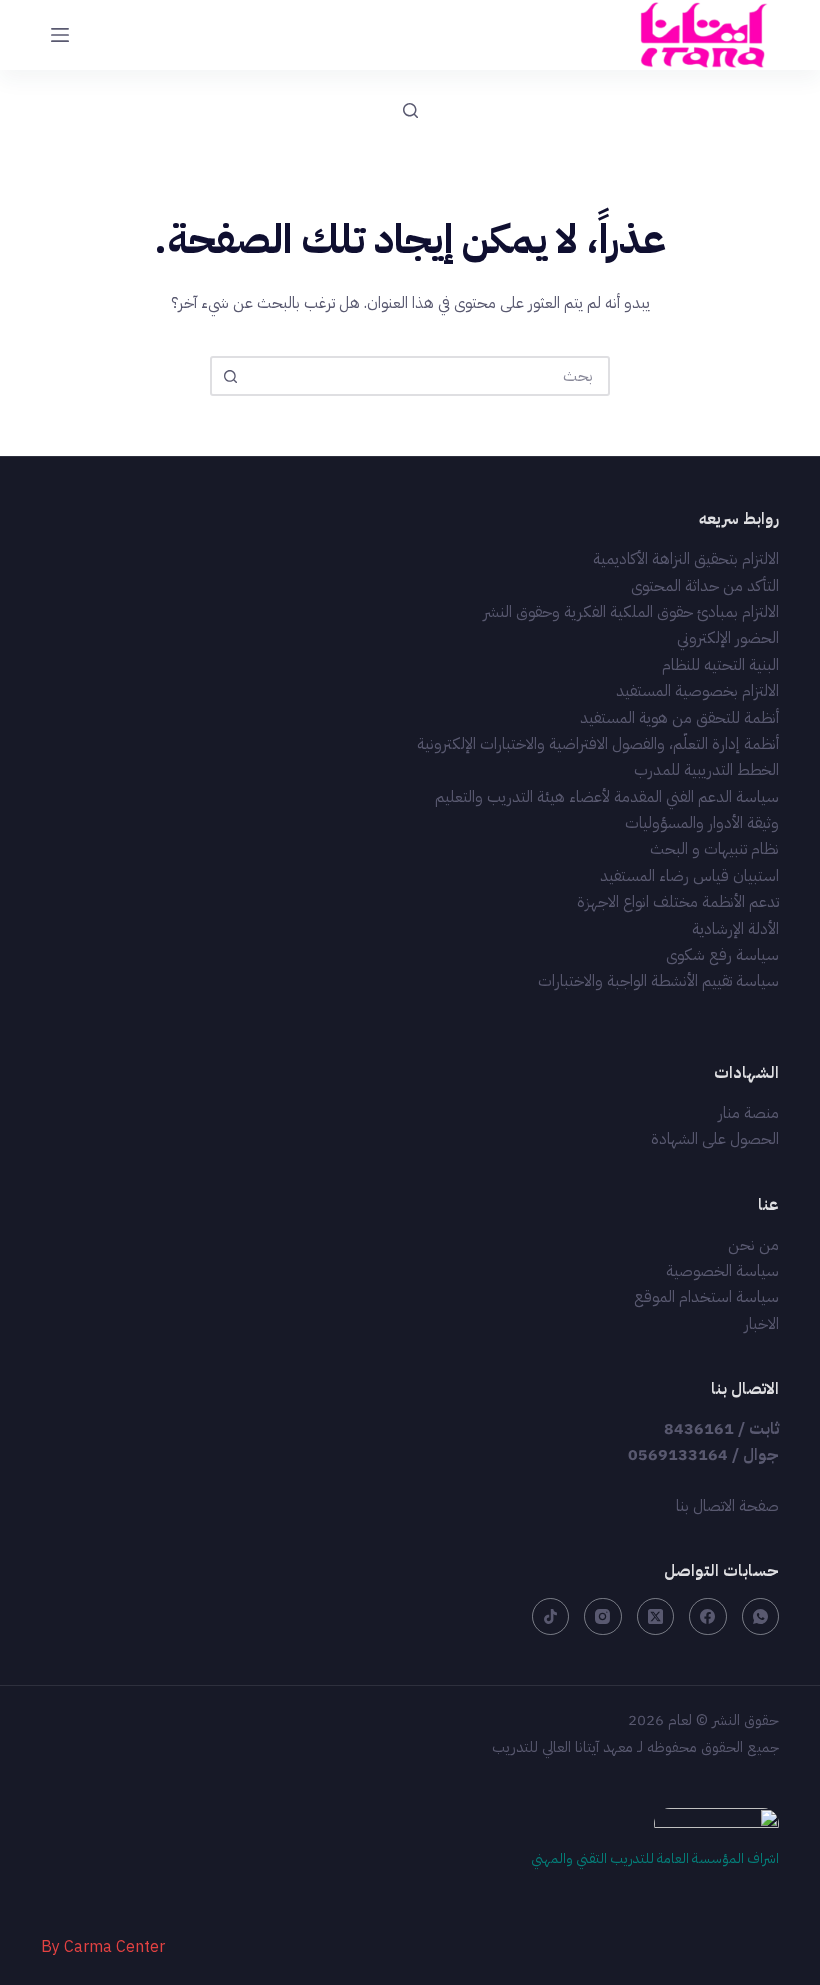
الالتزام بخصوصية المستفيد (697, 691)
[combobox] (428, 376)
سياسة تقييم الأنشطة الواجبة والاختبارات (658, 981)
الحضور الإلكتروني (728, 638)
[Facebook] (708, 1617)
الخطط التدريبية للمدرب (706, 770)
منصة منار (748, 1113)
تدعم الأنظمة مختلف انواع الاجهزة (678, 902)
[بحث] (410, 110)
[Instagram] (603, 1617)
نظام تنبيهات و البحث (714, 849)
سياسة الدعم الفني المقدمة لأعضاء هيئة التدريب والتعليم (607, 797)
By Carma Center (103, 1947)
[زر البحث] (230, 376)
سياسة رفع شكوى (722, 955)
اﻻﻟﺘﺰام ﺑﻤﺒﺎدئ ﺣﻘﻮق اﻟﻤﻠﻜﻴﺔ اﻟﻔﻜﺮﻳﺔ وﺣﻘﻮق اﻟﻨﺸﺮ (631, 612)
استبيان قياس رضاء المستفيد (689, 876)
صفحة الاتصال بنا (727, 1506)
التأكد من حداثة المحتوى (705, 586)
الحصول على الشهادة (715, 1139)
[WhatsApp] (761, 1617)
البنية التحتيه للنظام (720, 665)
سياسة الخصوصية (722, 1271)
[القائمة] (60, 35)
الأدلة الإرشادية (735, 929)
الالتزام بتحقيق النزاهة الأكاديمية (686, 559)
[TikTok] (551, 1617)
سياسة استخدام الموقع (706, 1297)
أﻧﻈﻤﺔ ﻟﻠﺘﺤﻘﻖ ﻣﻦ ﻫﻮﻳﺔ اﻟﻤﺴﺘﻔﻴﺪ (679, 718)
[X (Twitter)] (656, 1617)
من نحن (753, 1245)
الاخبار (761, 1324)
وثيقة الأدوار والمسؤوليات (702, 823)
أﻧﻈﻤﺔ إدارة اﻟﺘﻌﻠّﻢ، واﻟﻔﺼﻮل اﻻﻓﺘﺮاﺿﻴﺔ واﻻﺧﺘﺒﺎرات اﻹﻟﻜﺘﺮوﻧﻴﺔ (598, 744)
